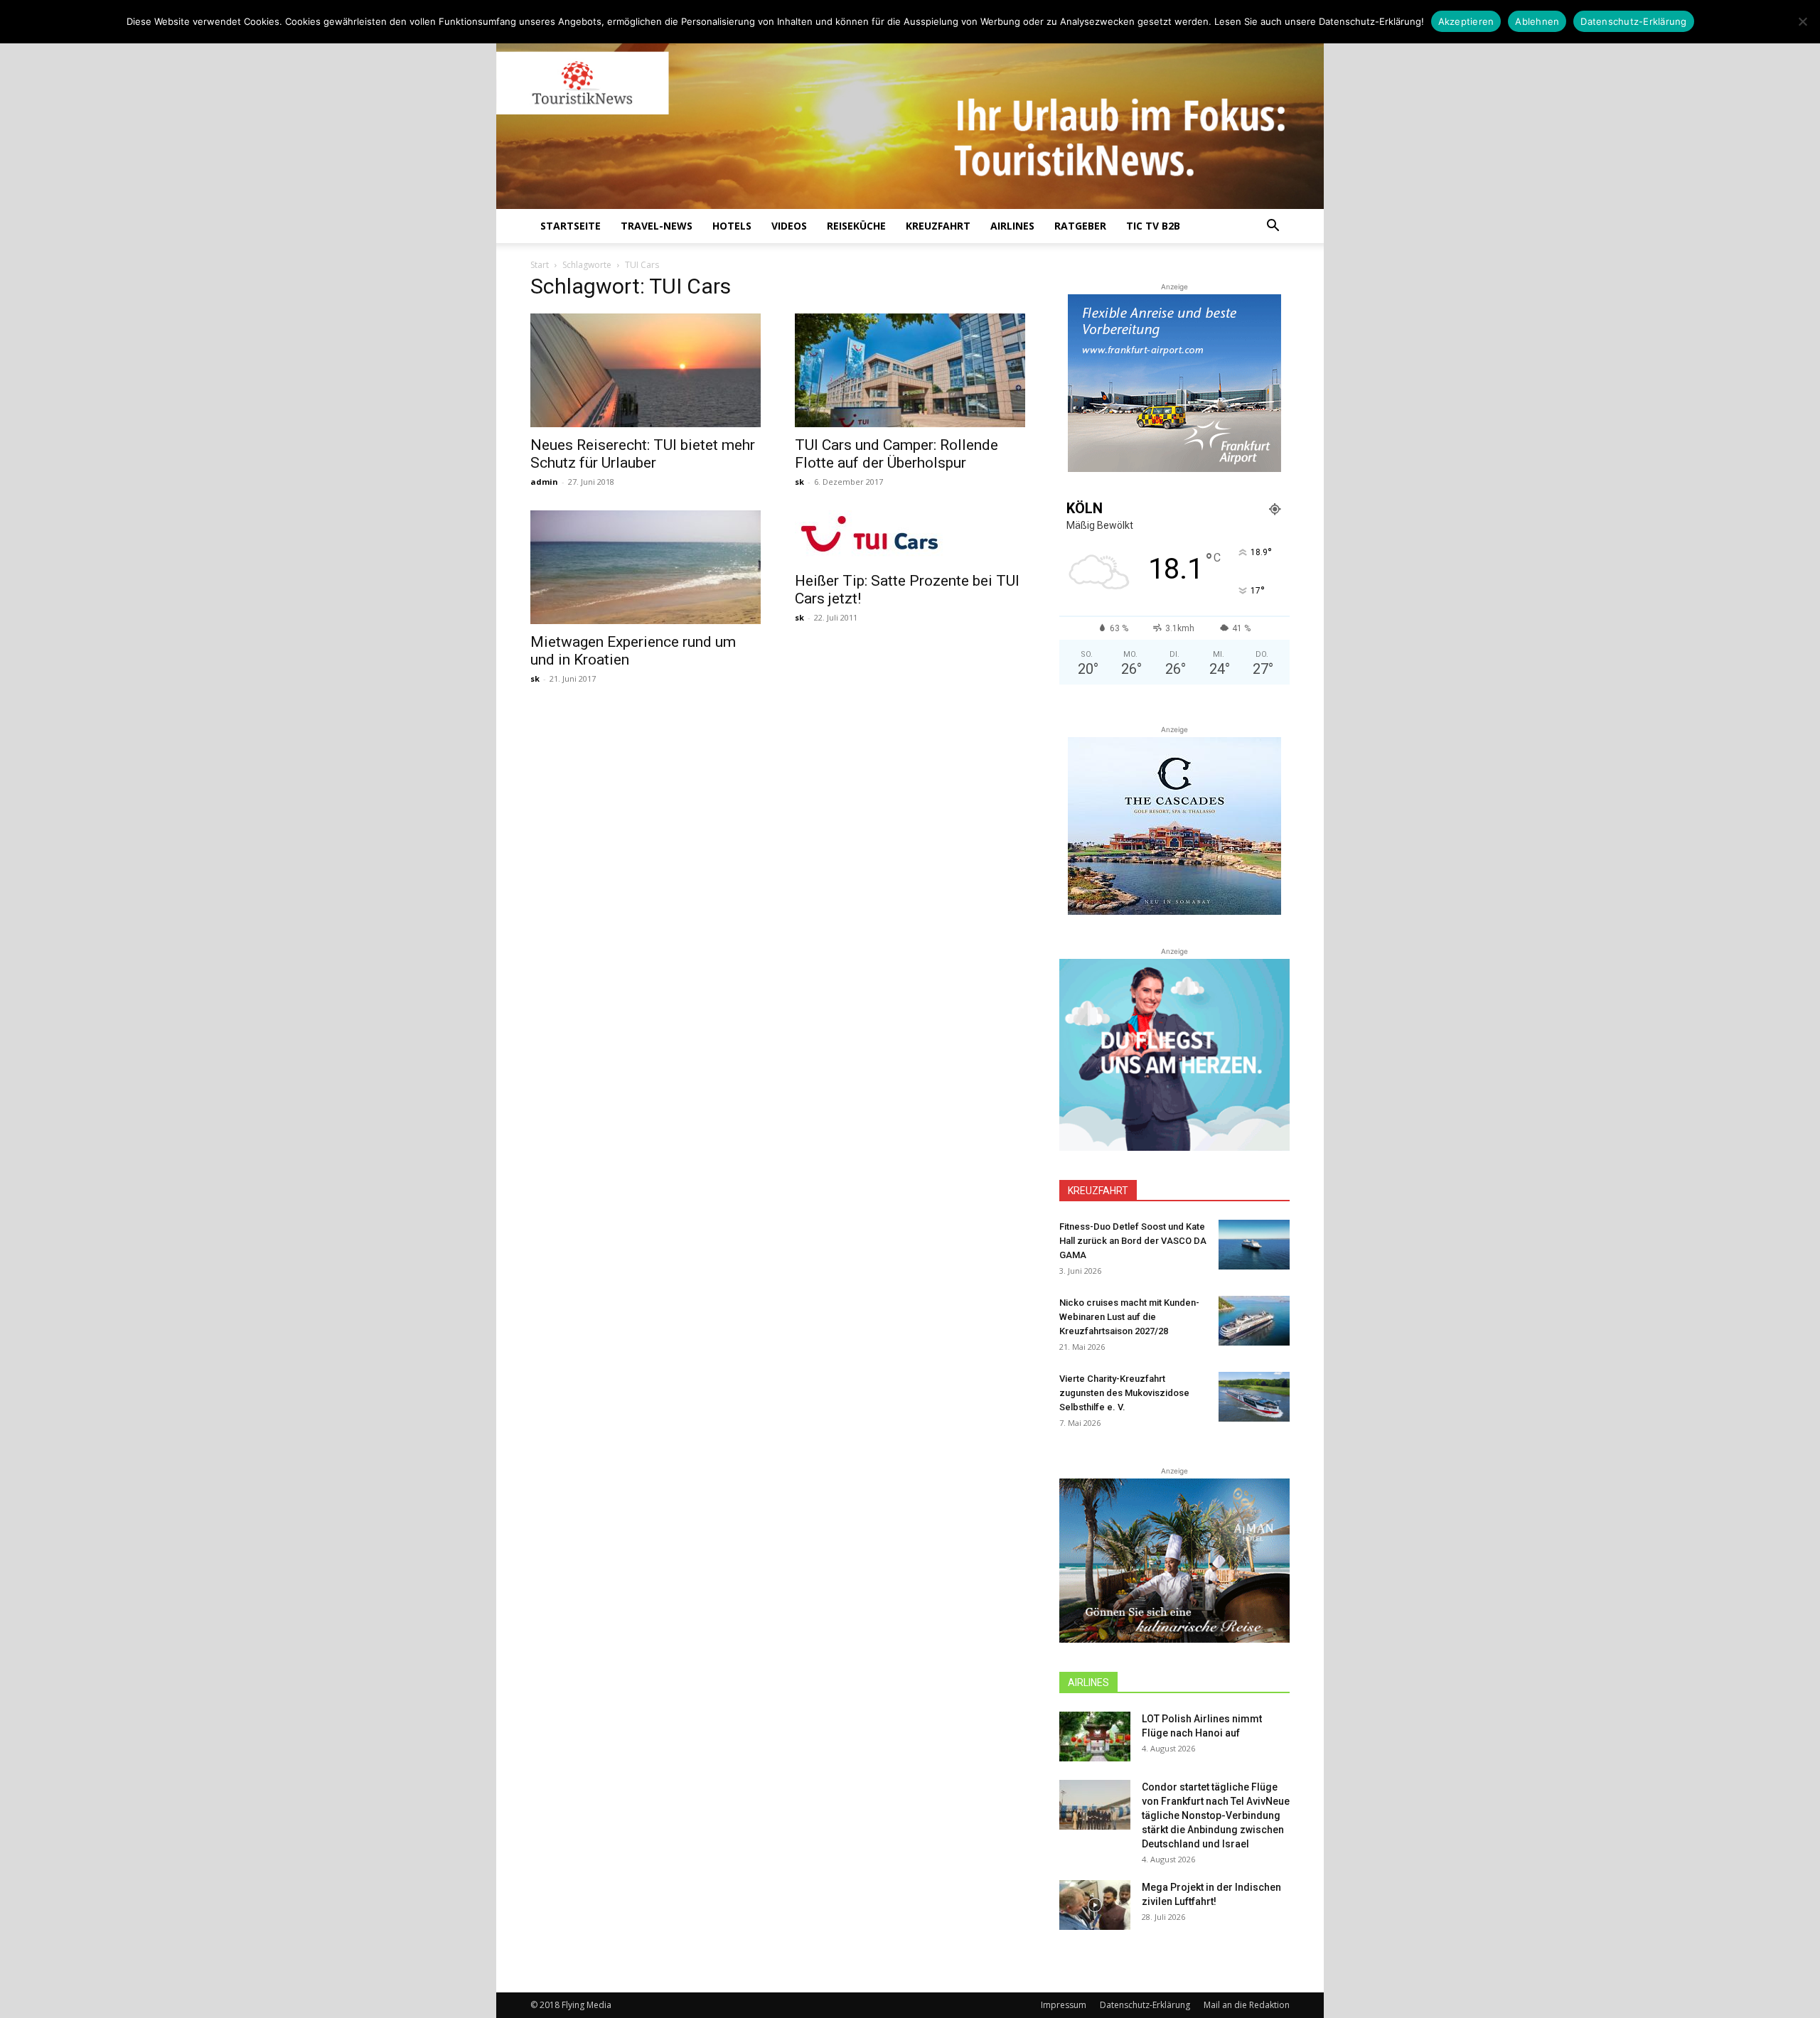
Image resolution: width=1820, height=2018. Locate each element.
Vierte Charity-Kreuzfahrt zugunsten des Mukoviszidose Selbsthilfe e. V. (1124, 1393)
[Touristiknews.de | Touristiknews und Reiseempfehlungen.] (910, 114)
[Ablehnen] (1802, 21)
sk (799, 482)
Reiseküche (856, 226)
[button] (1273, 227)
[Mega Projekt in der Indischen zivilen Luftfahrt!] (1095, 1905)
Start (540, 265)
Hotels (732, 226)
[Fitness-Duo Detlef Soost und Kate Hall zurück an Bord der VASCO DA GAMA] (1254, 1245)
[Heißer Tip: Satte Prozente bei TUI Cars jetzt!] (910, 537)
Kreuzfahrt (938, 226)
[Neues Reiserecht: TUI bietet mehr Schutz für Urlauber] (646, 370)
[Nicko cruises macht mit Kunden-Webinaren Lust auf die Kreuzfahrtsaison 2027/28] (1254, 1321)
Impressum (1064, 2005)
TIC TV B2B (1153, 226)
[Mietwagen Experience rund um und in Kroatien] (646, 567)
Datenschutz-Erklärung (1145, 2005)
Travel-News (657, 226)
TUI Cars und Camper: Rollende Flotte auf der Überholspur (896, 454)
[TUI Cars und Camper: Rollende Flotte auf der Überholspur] (910, 370)
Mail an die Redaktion (1247, 2005)
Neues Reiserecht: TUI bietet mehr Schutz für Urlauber (643, 454)
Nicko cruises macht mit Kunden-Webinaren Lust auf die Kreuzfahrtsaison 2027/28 (1129, 1317)
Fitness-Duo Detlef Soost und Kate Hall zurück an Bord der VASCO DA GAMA (1133, 1241)
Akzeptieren (1466, 21)
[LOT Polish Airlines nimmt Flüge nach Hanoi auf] (1095, 1737)
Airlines (1012, 226)
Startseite (571, 226)
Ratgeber (1080, 226)
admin (544, 482)
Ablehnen (1537, 21)
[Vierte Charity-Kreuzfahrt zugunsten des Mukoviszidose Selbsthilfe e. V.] (1254, 1397)
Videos (789, 226)
